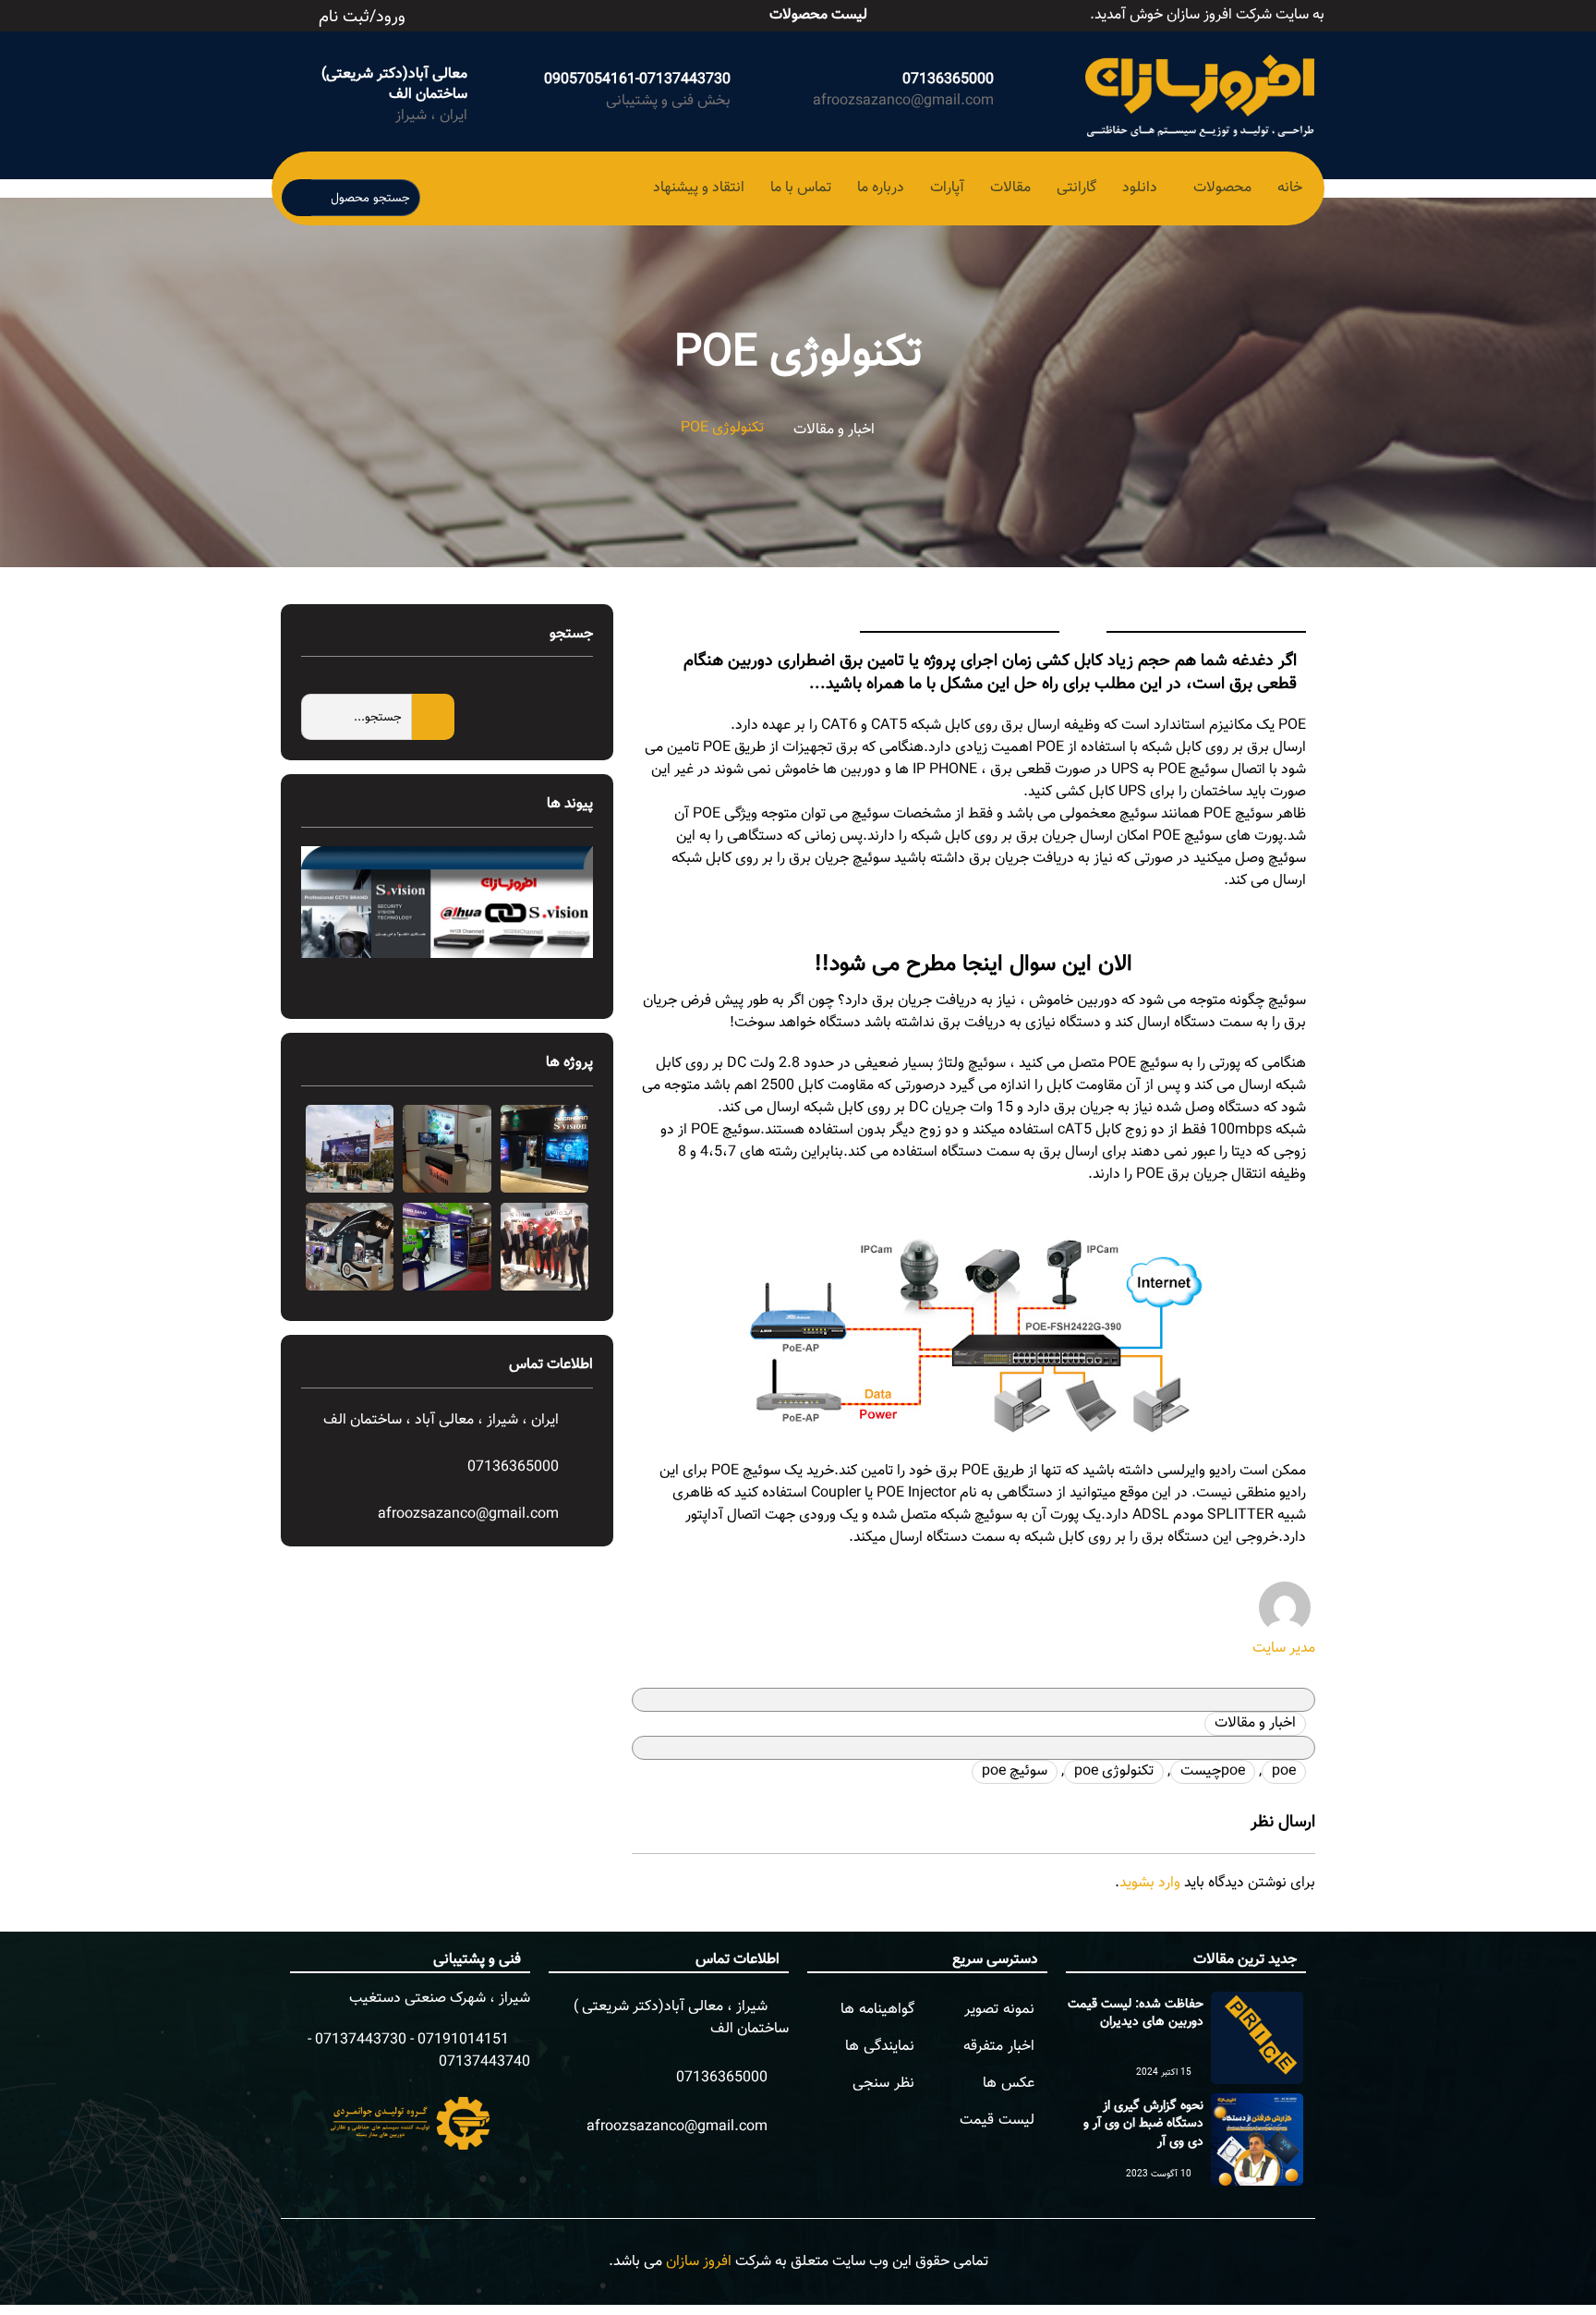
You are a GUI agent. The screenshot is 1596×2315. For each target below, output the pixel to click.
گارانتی (1076, 188)
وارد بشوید (1150, 1883)
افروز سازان (699, 2262)
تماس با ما (801, 188)
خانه (1290, 188)
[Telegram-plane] (564, 12)
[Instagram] (544, 12)
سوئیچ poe (1015, 1771)
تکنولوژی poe (1114, 1771)
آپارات (947, 188)
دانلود (1140, 188)
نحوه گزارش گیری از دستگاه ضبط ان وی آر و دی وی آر (1143, 2124)
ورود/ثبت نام (362, 18)
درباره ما (881, 188)
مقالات (1010, 188)
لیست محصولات (818, 15)
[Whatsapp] (524, 12)
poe (1284, 1771)
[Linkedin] (585, 12)
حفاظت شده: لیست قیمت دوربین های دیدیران (1136, 2014)
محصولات (1222, 188)
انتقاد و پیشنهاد (699, 188)
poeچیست (1213, 1771)
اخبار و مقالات (834, 430)
